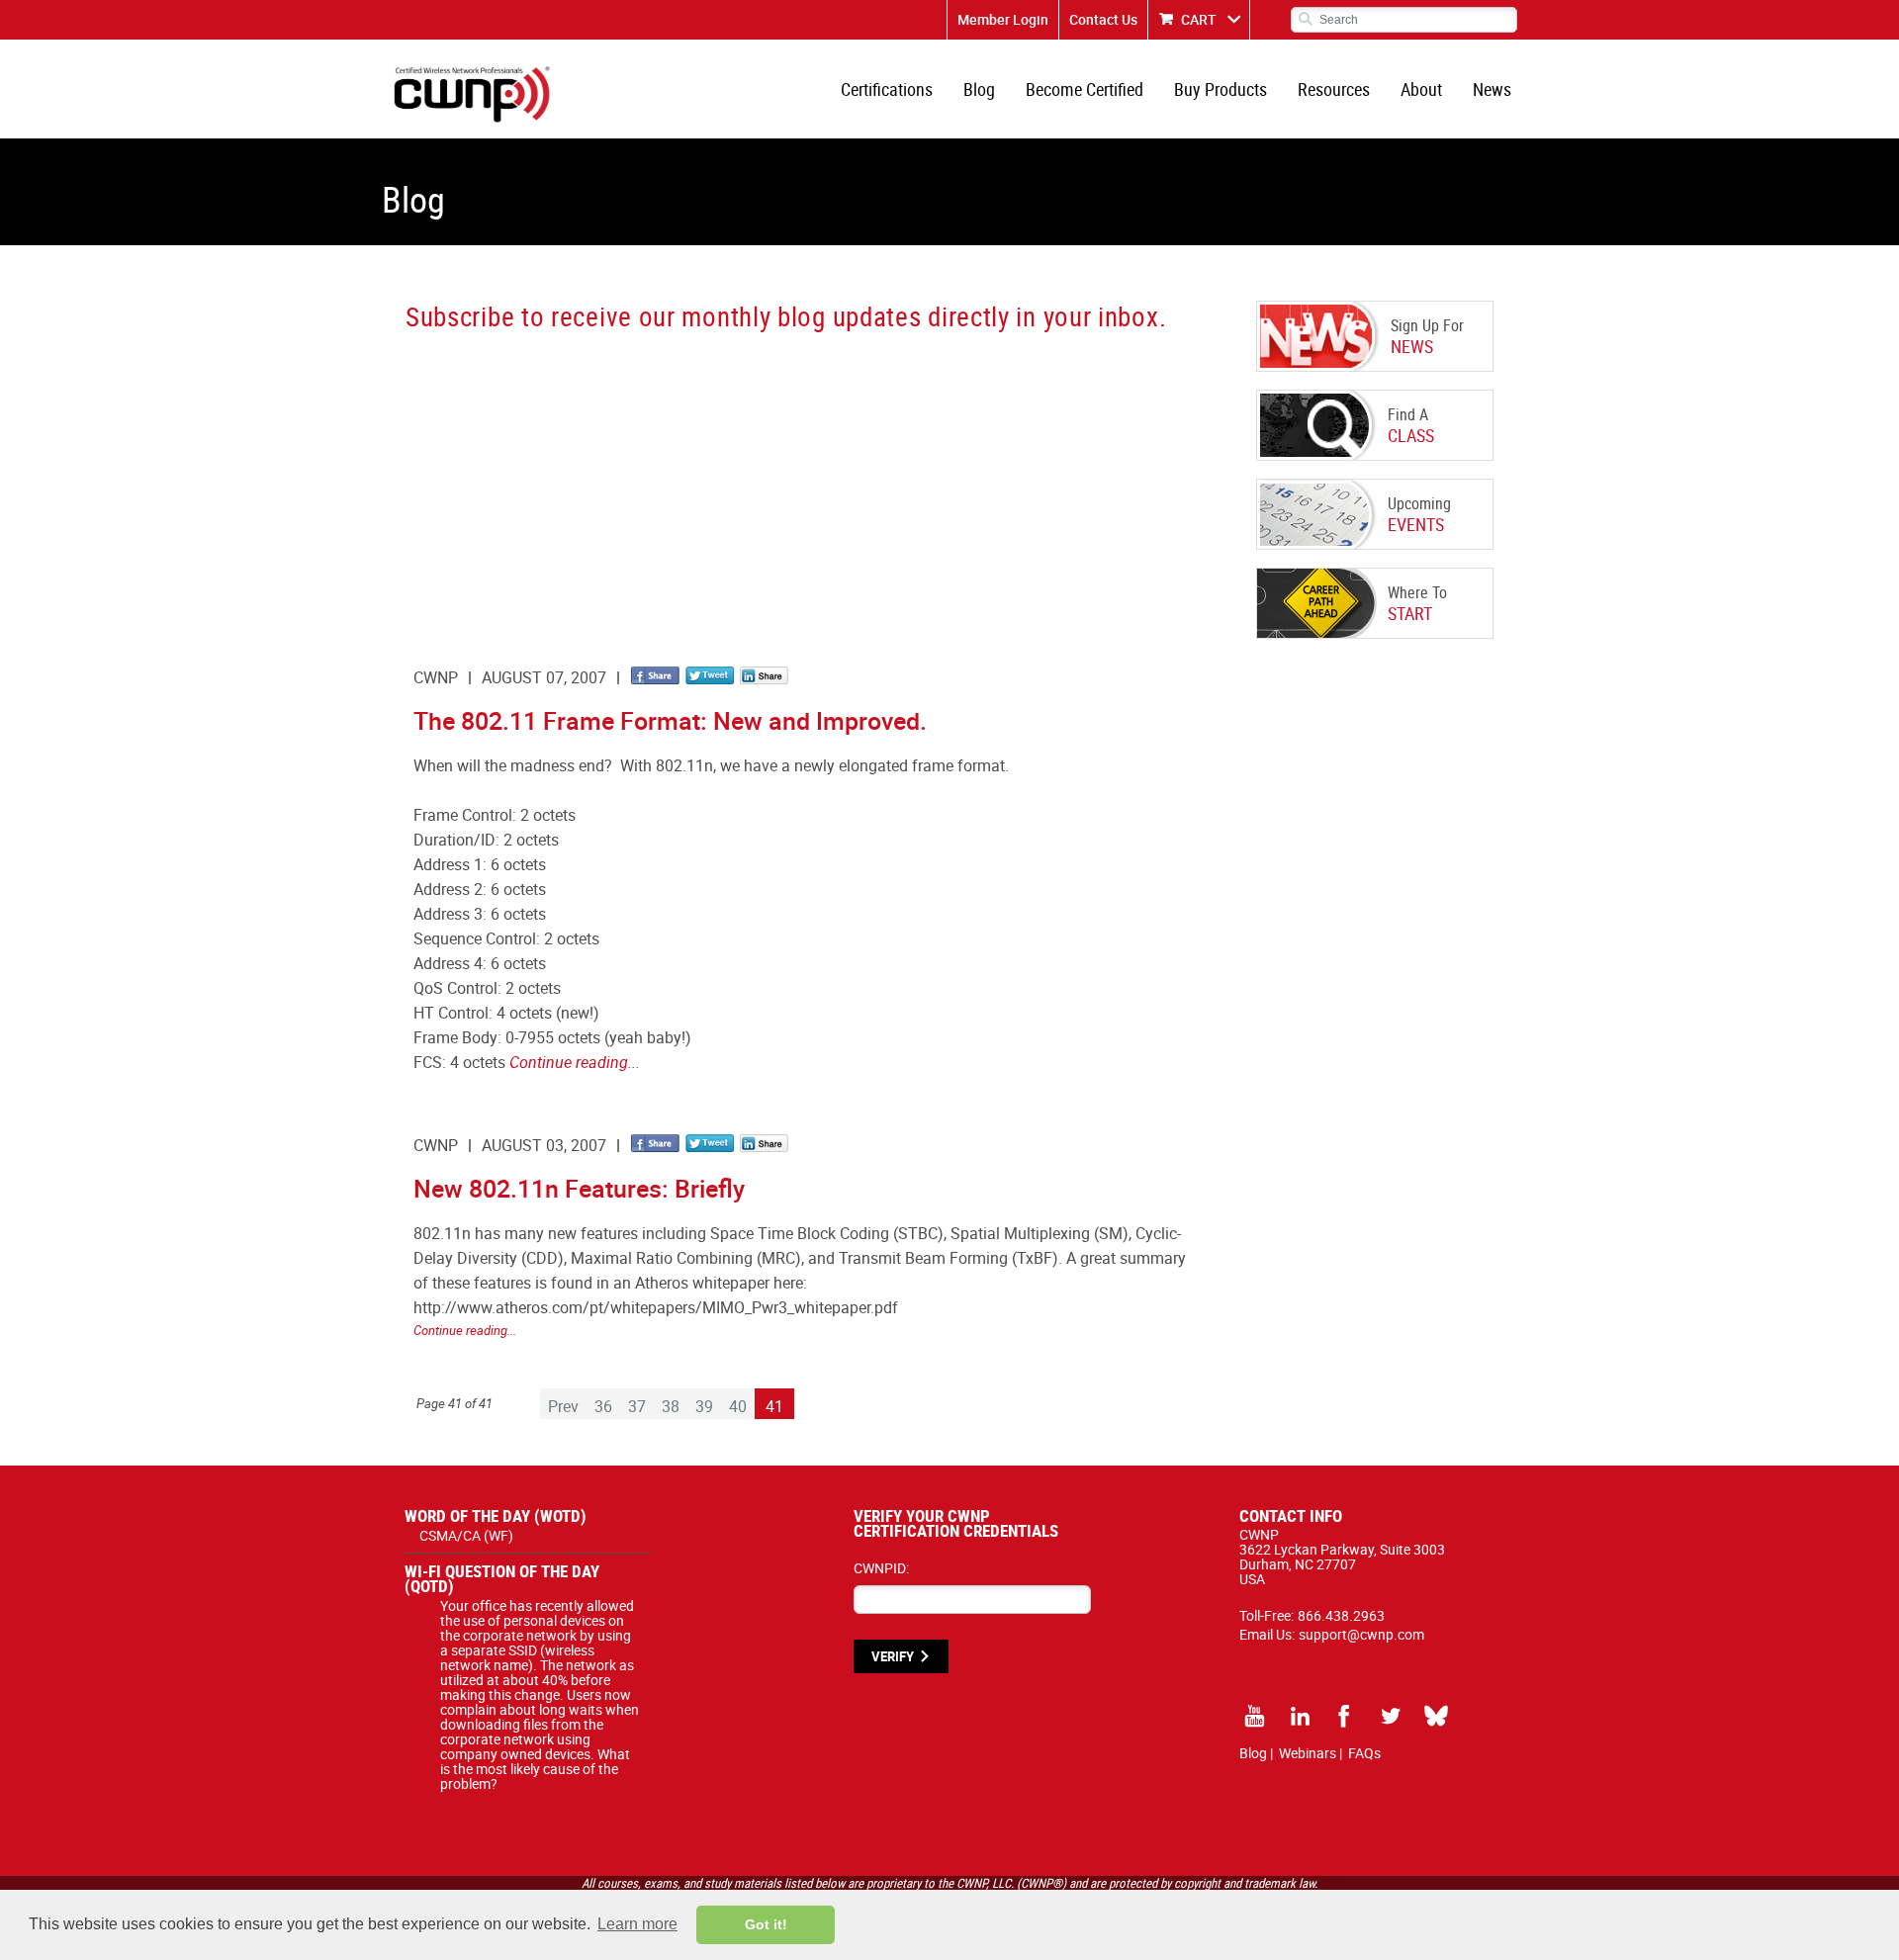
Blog (979, 89)
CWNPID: (881, 1568)
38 (671, 1406)
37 (637, 1406)
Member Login (1003, 19)
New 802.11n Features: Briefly (579, 1188)
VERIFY (893, 1656)
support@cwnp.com (1361, 1634)
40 (738, 1406)
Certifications (887, 89)
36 (603, 1406)
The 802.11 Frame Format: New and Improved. (670, 720)
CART (1199, 19)
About (1421, 89)
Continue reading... (575, 1062)
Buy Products (1221, 89)
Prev (563, 1406)
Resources (1334, 89)
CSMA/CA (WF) (466, 1535)
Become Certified (1085, 89)
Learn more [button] (637, 1924)
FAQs (1364, 1753)
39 (704, 1406)
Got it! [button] (766, 1924)
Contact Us (1103, 19)
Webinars (1308, 1753)
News (1492, 89)
